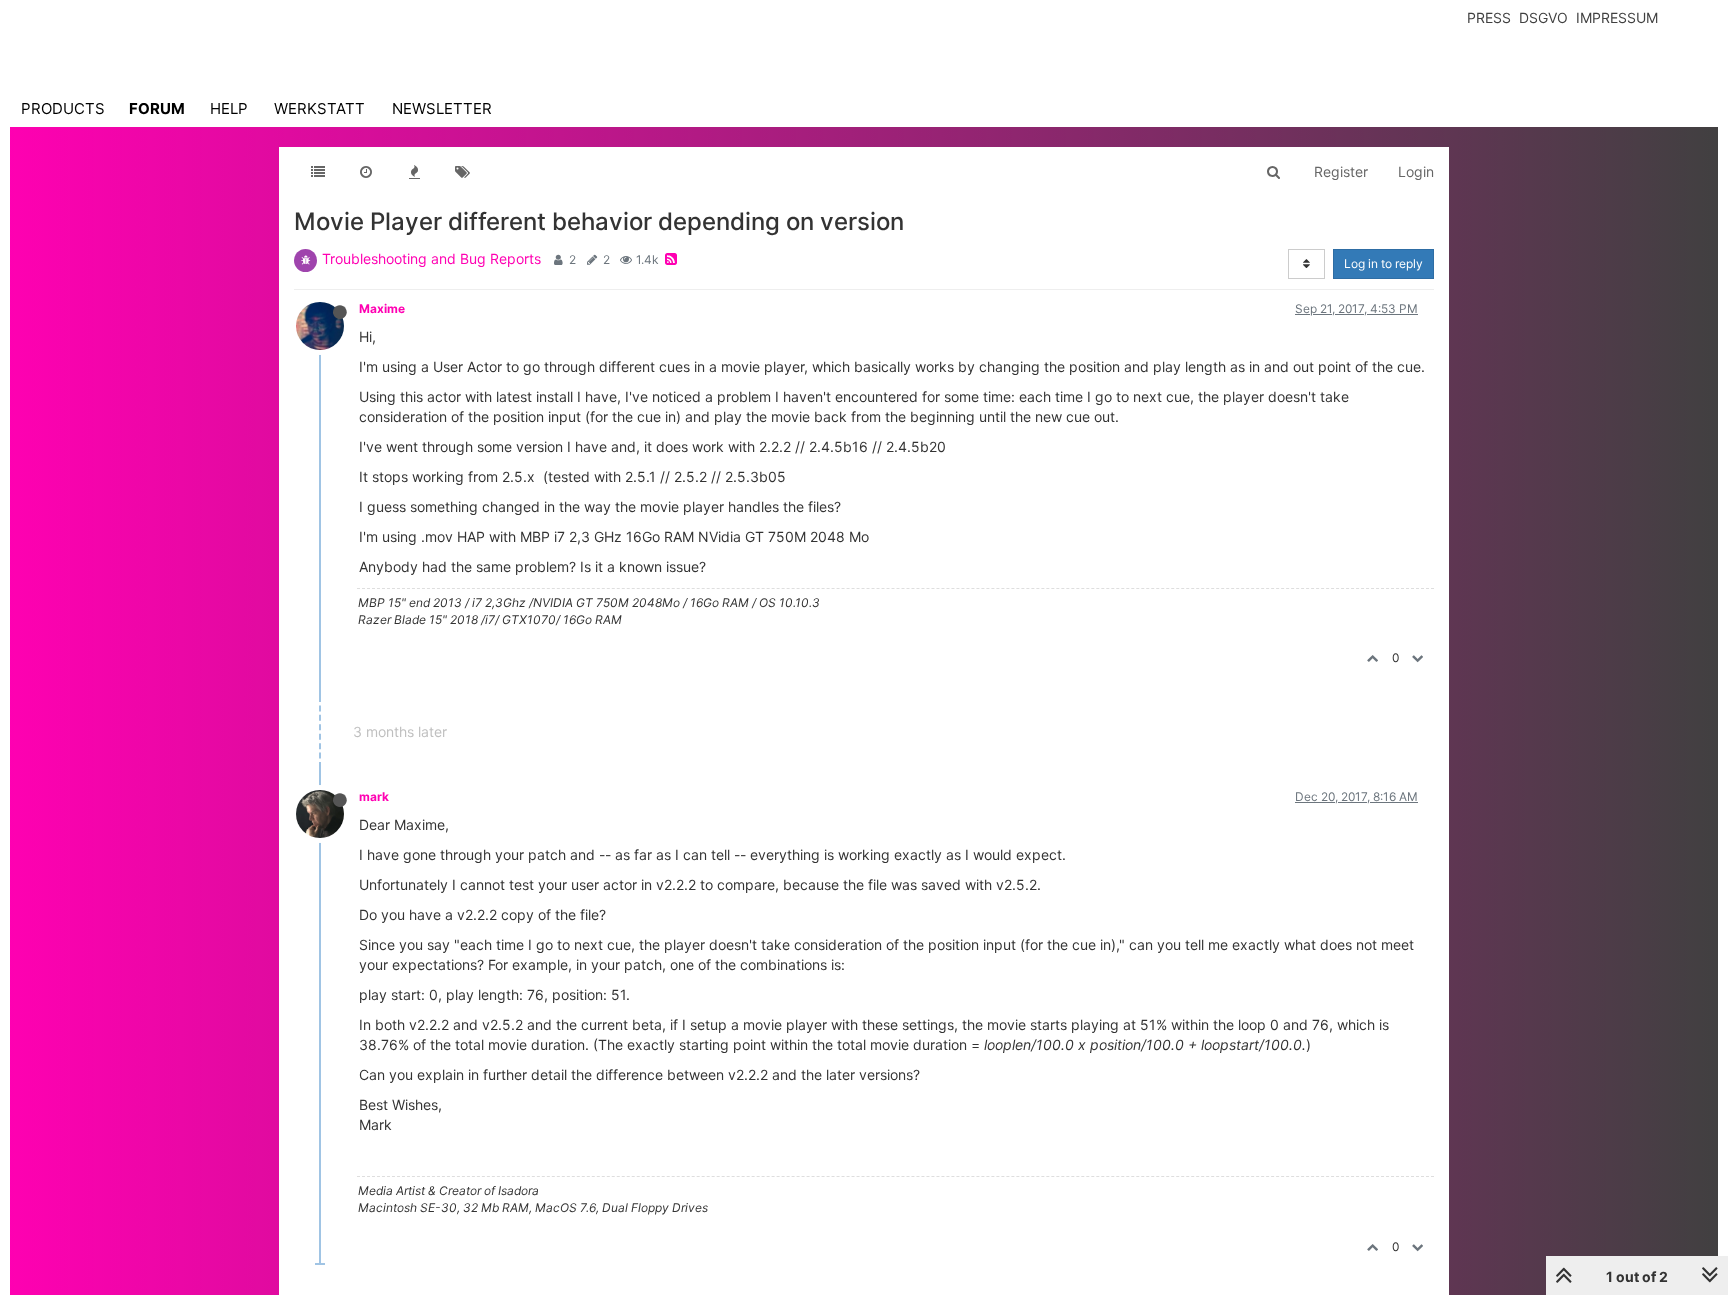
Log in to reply (1383, 263)
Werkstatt (319, 108)
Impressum (1617, 17)
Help (229, 108)
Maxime (382, 308)
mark (374, 796)
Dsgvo (1543, 17)
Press (1489, 17)
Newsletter (442, 108)
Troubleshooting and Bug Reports (431, 258)
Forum (157, 108)
